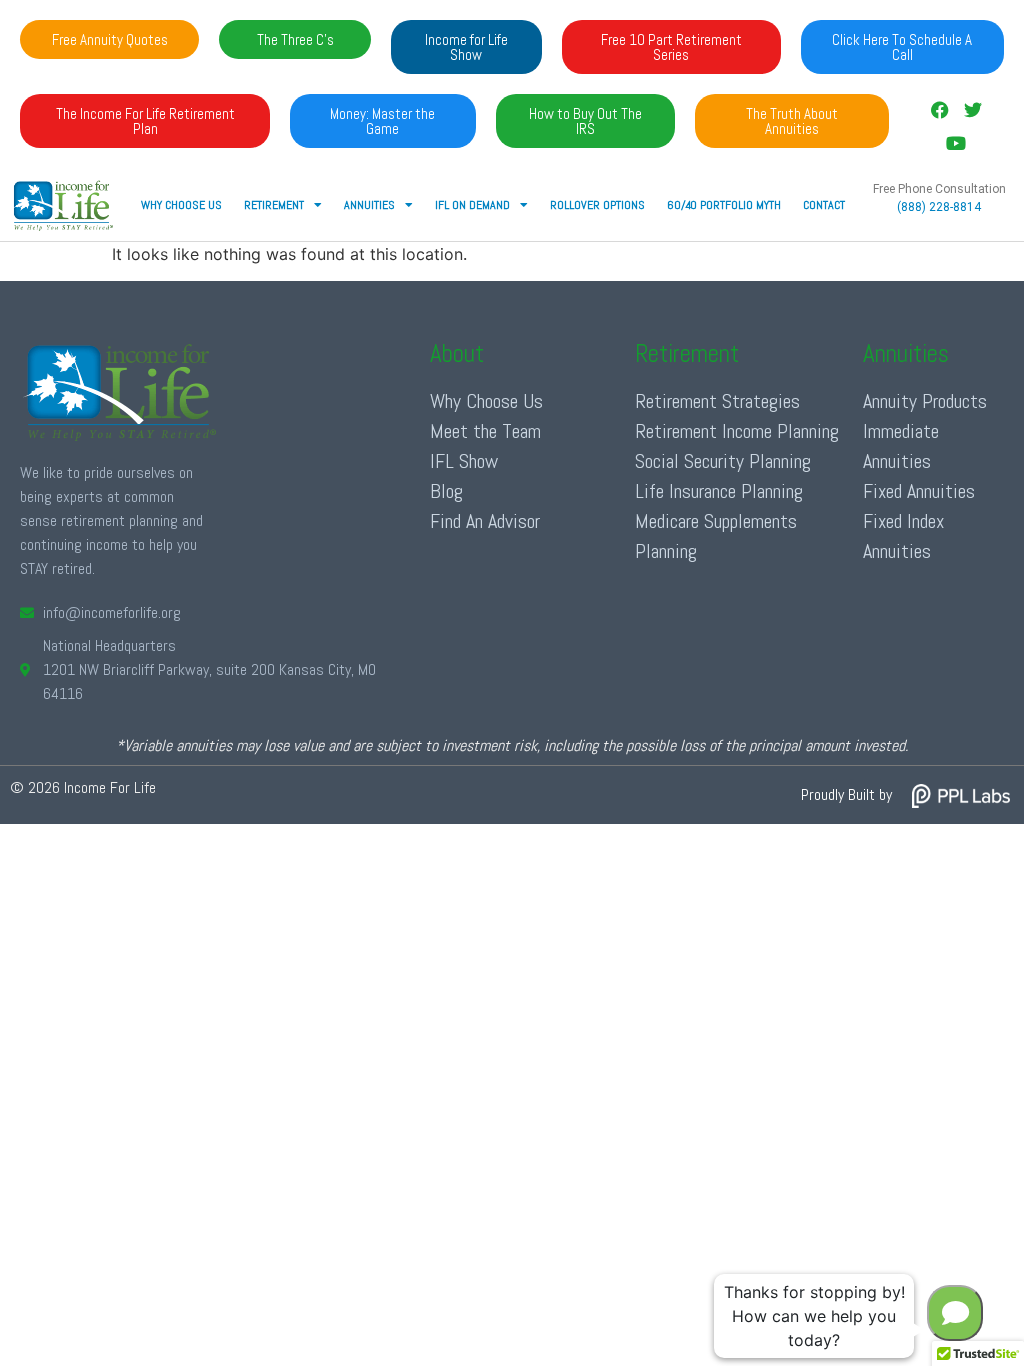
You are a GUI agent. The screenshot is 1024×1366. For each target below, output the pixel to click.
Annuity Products (925, 401)
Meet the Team (485, 431)
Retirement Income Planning (737, 431)
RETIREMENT (274, 205)
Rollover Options (597, 205)
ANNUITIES (369, 205)
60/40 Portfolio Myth (724, 205)
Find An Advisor (485, 521)
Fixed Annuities (919, 491)
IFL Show (464, 461)
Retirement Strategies (717, 401)
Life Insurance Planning (719, 491)
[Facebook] (940, 110)
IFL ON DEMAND (472, 205)
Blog (446, 491)
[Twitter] (972, 110)
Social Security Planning (723, 461)
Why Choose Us (181, 205)
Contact (824, 205)
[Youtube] (956, 142)
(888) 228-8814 (939, 207)
